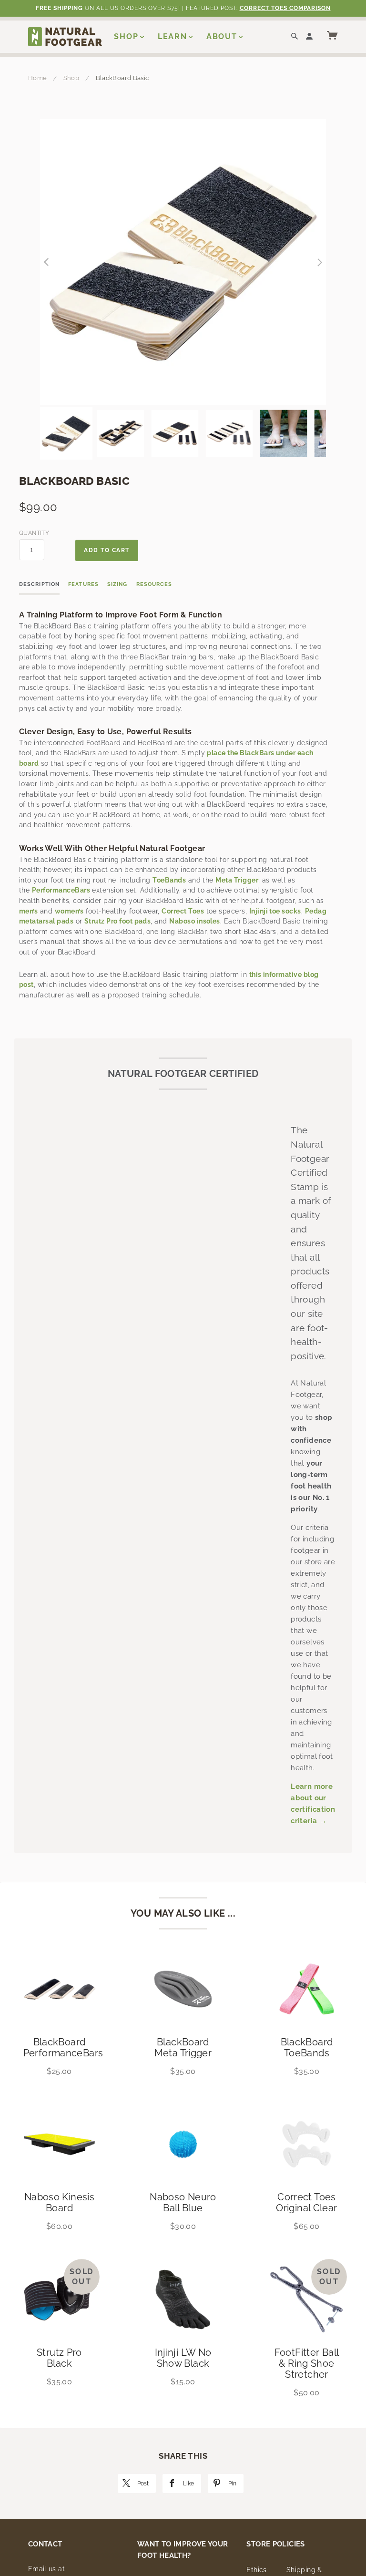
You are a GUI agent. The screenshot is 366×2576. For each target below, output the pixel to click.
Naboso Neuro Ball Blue (183, 2202)
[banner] (65, 36)
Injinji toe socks (275, 911)
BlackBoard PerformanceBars (63, 2047)
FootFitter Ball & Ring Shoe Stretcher (307, 2363)
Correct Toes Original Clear (306, 2202)
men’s (28, 911)
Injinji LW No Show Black (183, 2358)
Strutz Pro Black (59, 2358)
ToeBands (169, 880)
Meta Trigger (237, 880)
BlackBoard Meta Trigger (183, 2047)
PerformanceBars (61, 890)
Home (38, 78)
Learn (173, 36)
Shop (126, 36)
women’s (69, 911)
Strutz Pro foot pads (117, 921)
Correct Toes (183, 911)
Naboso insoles (195, 921)
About (222, 36)
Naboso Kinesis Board (59, 2202)
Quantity (32, 533)
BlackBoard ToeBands (307, 2047)
